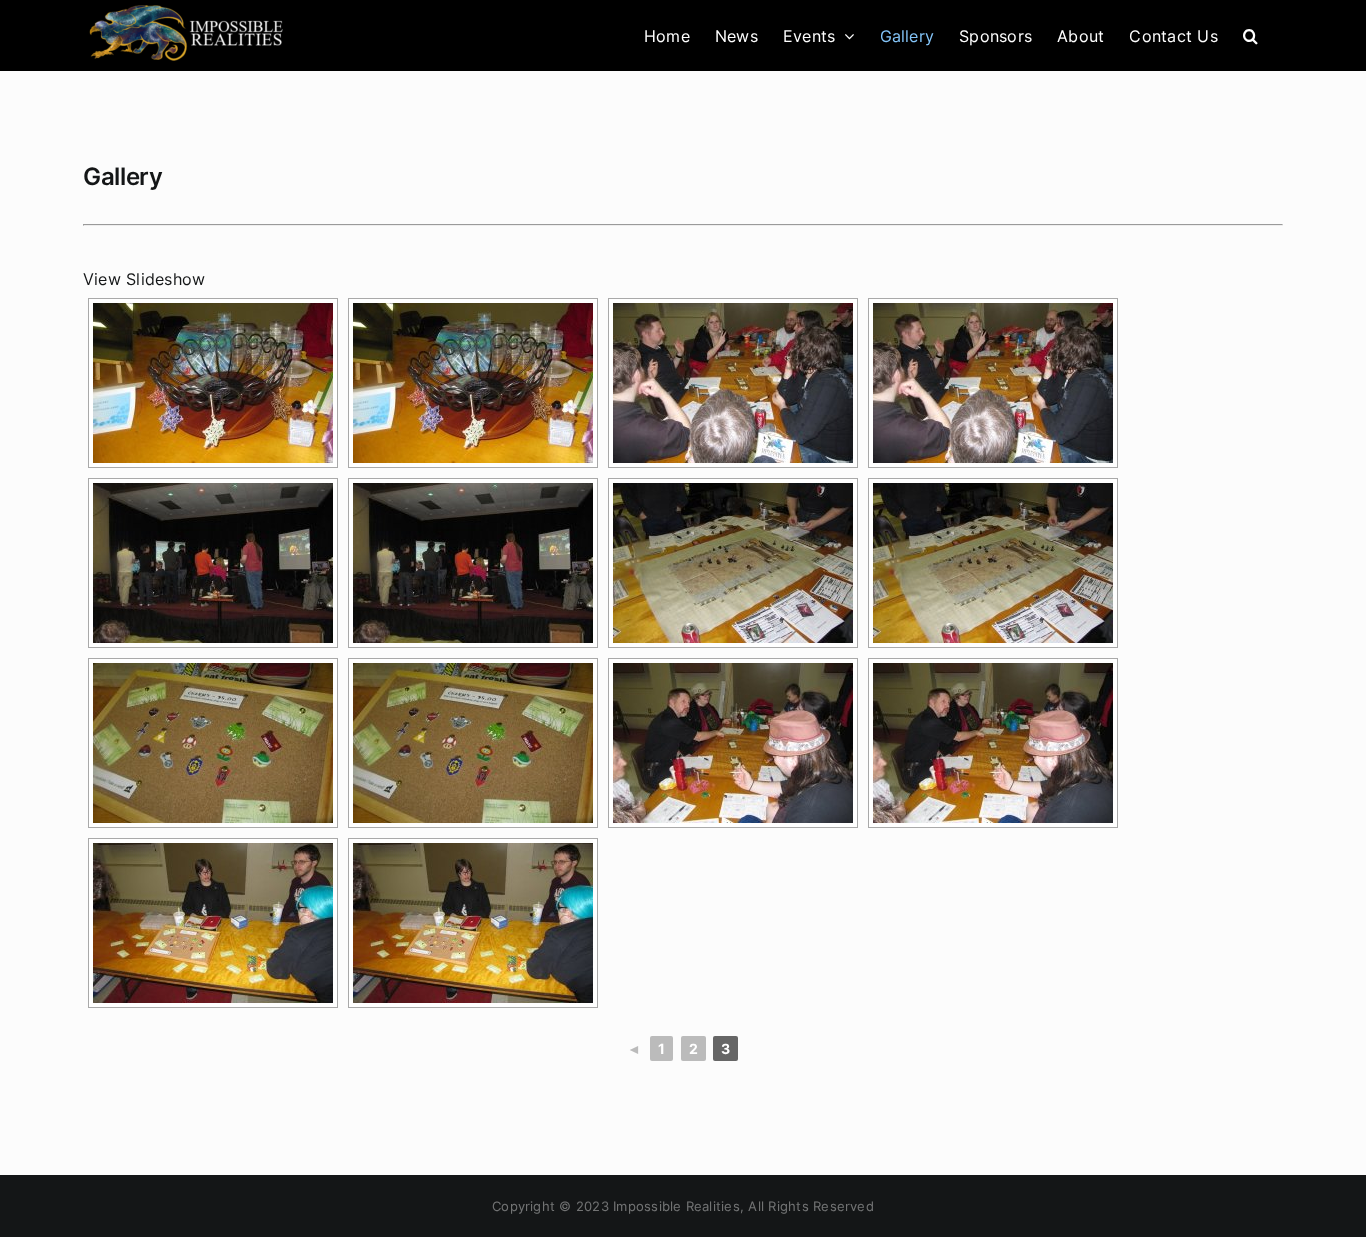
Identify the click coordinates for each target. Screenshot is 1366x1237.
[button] (1250, 35)
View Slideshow (144, 279)
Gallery (122, 176)
